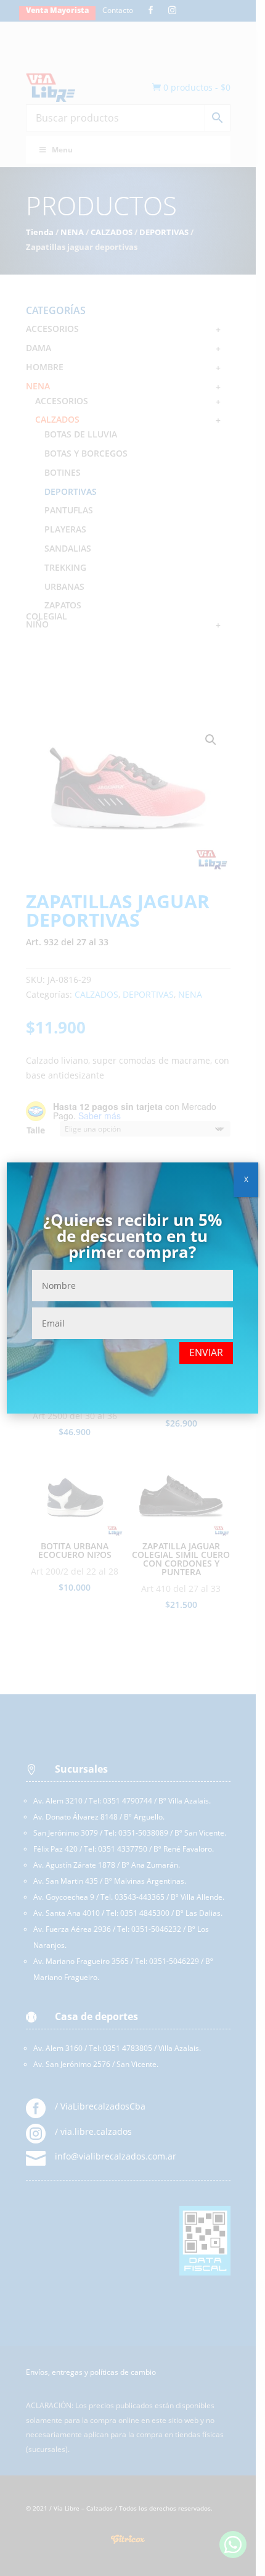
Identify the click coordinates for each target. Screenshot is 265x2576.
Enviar (206, 1352)
